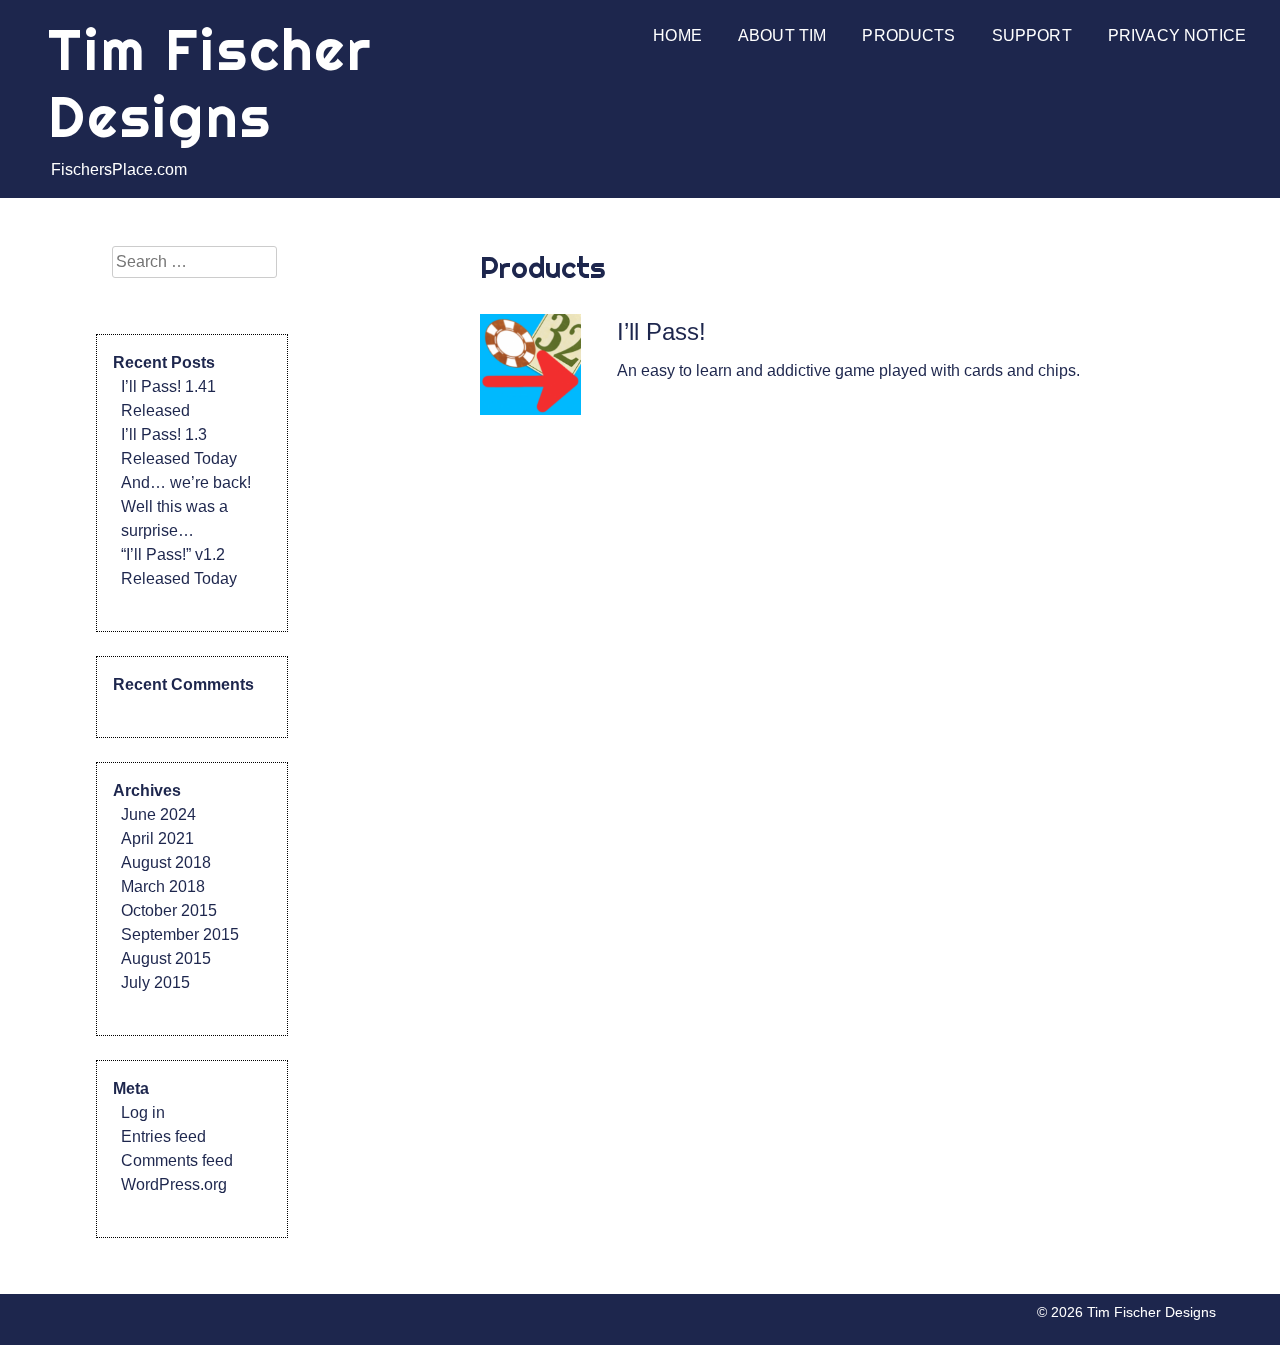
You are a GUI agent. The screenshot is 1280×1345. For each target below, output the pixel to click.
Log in (143, 1112)
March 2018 (163, 886)
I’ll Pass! (661, 331)
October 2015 (169, 910)
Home (677, 35)
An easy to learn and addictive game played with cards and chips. (848, 370)
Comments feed (177, 1160)
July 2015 (155, 982)
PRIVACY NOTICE (1177, 35)
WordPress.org (174, 1184)
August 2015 (166, 958)
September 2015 (180, 934)
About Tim (782, 35)
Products (908, 35)
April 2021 (157, 838)
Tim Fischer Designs (210, 83)
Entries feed (163, 1136)
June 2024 (158, 814)
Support (1032, 35)
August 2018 (166, 862)
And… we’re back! (186, 482)
